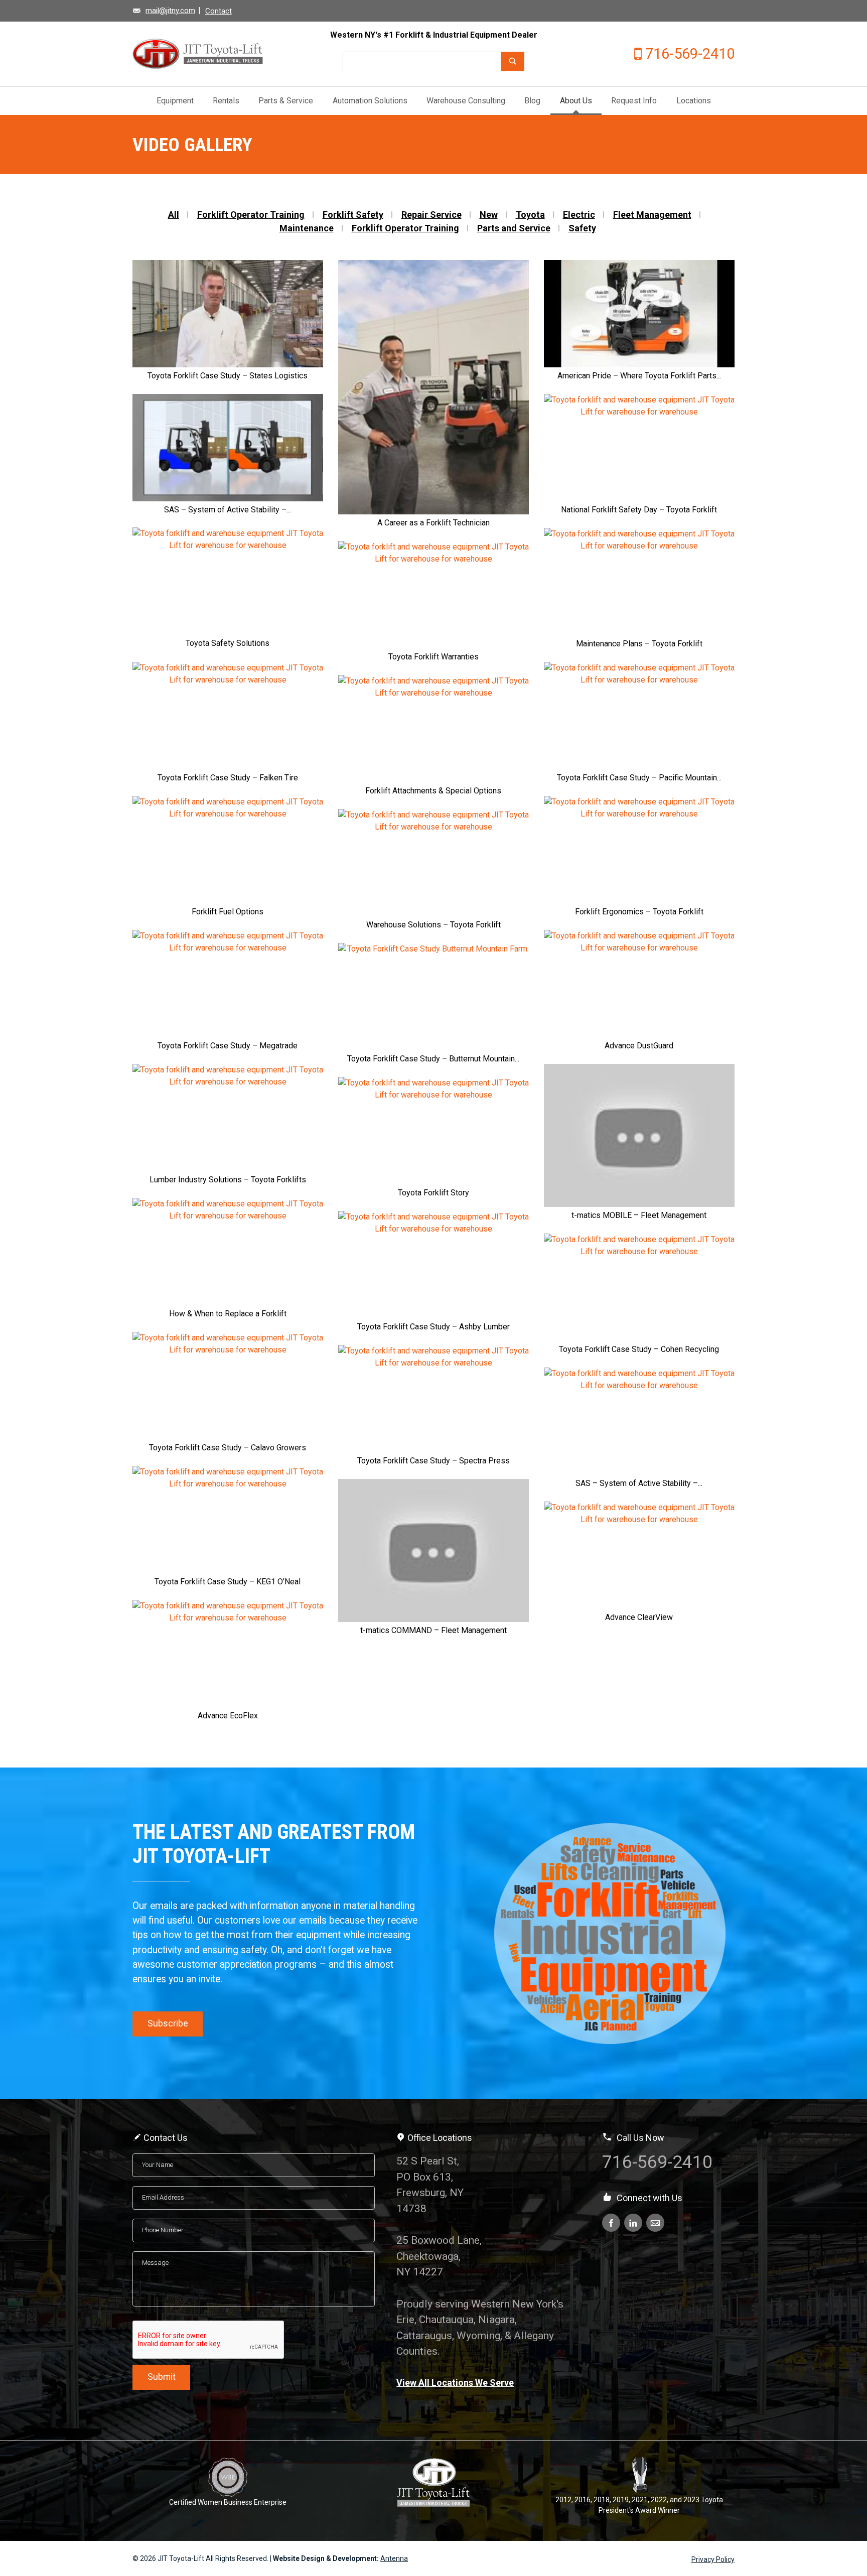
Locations (694, 101)
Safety (582, 228)
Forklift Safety (353, 215)
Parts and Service (514, 228)
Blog (532, 101)
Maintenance (307, 228)
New (489, 215)
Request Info (634, 101)
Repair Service (431, 215)
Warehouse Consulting (466, 101)
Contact (219, 11)
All (174, 215)
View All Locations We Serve (455, 2383)
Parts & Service (286, 101)
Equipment (175, 101)
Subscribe (168, 2023)
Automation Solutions (370, 101)
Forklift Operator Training (251, 215)
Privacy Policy (713, 2559)
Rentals (226, 101)
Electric (579, 215)
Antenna (394, 2558)
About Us (576, 101)
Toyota (530, 215)
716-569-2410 (690, 54)
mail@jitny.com (170, 11)
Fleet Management (652, 215)
